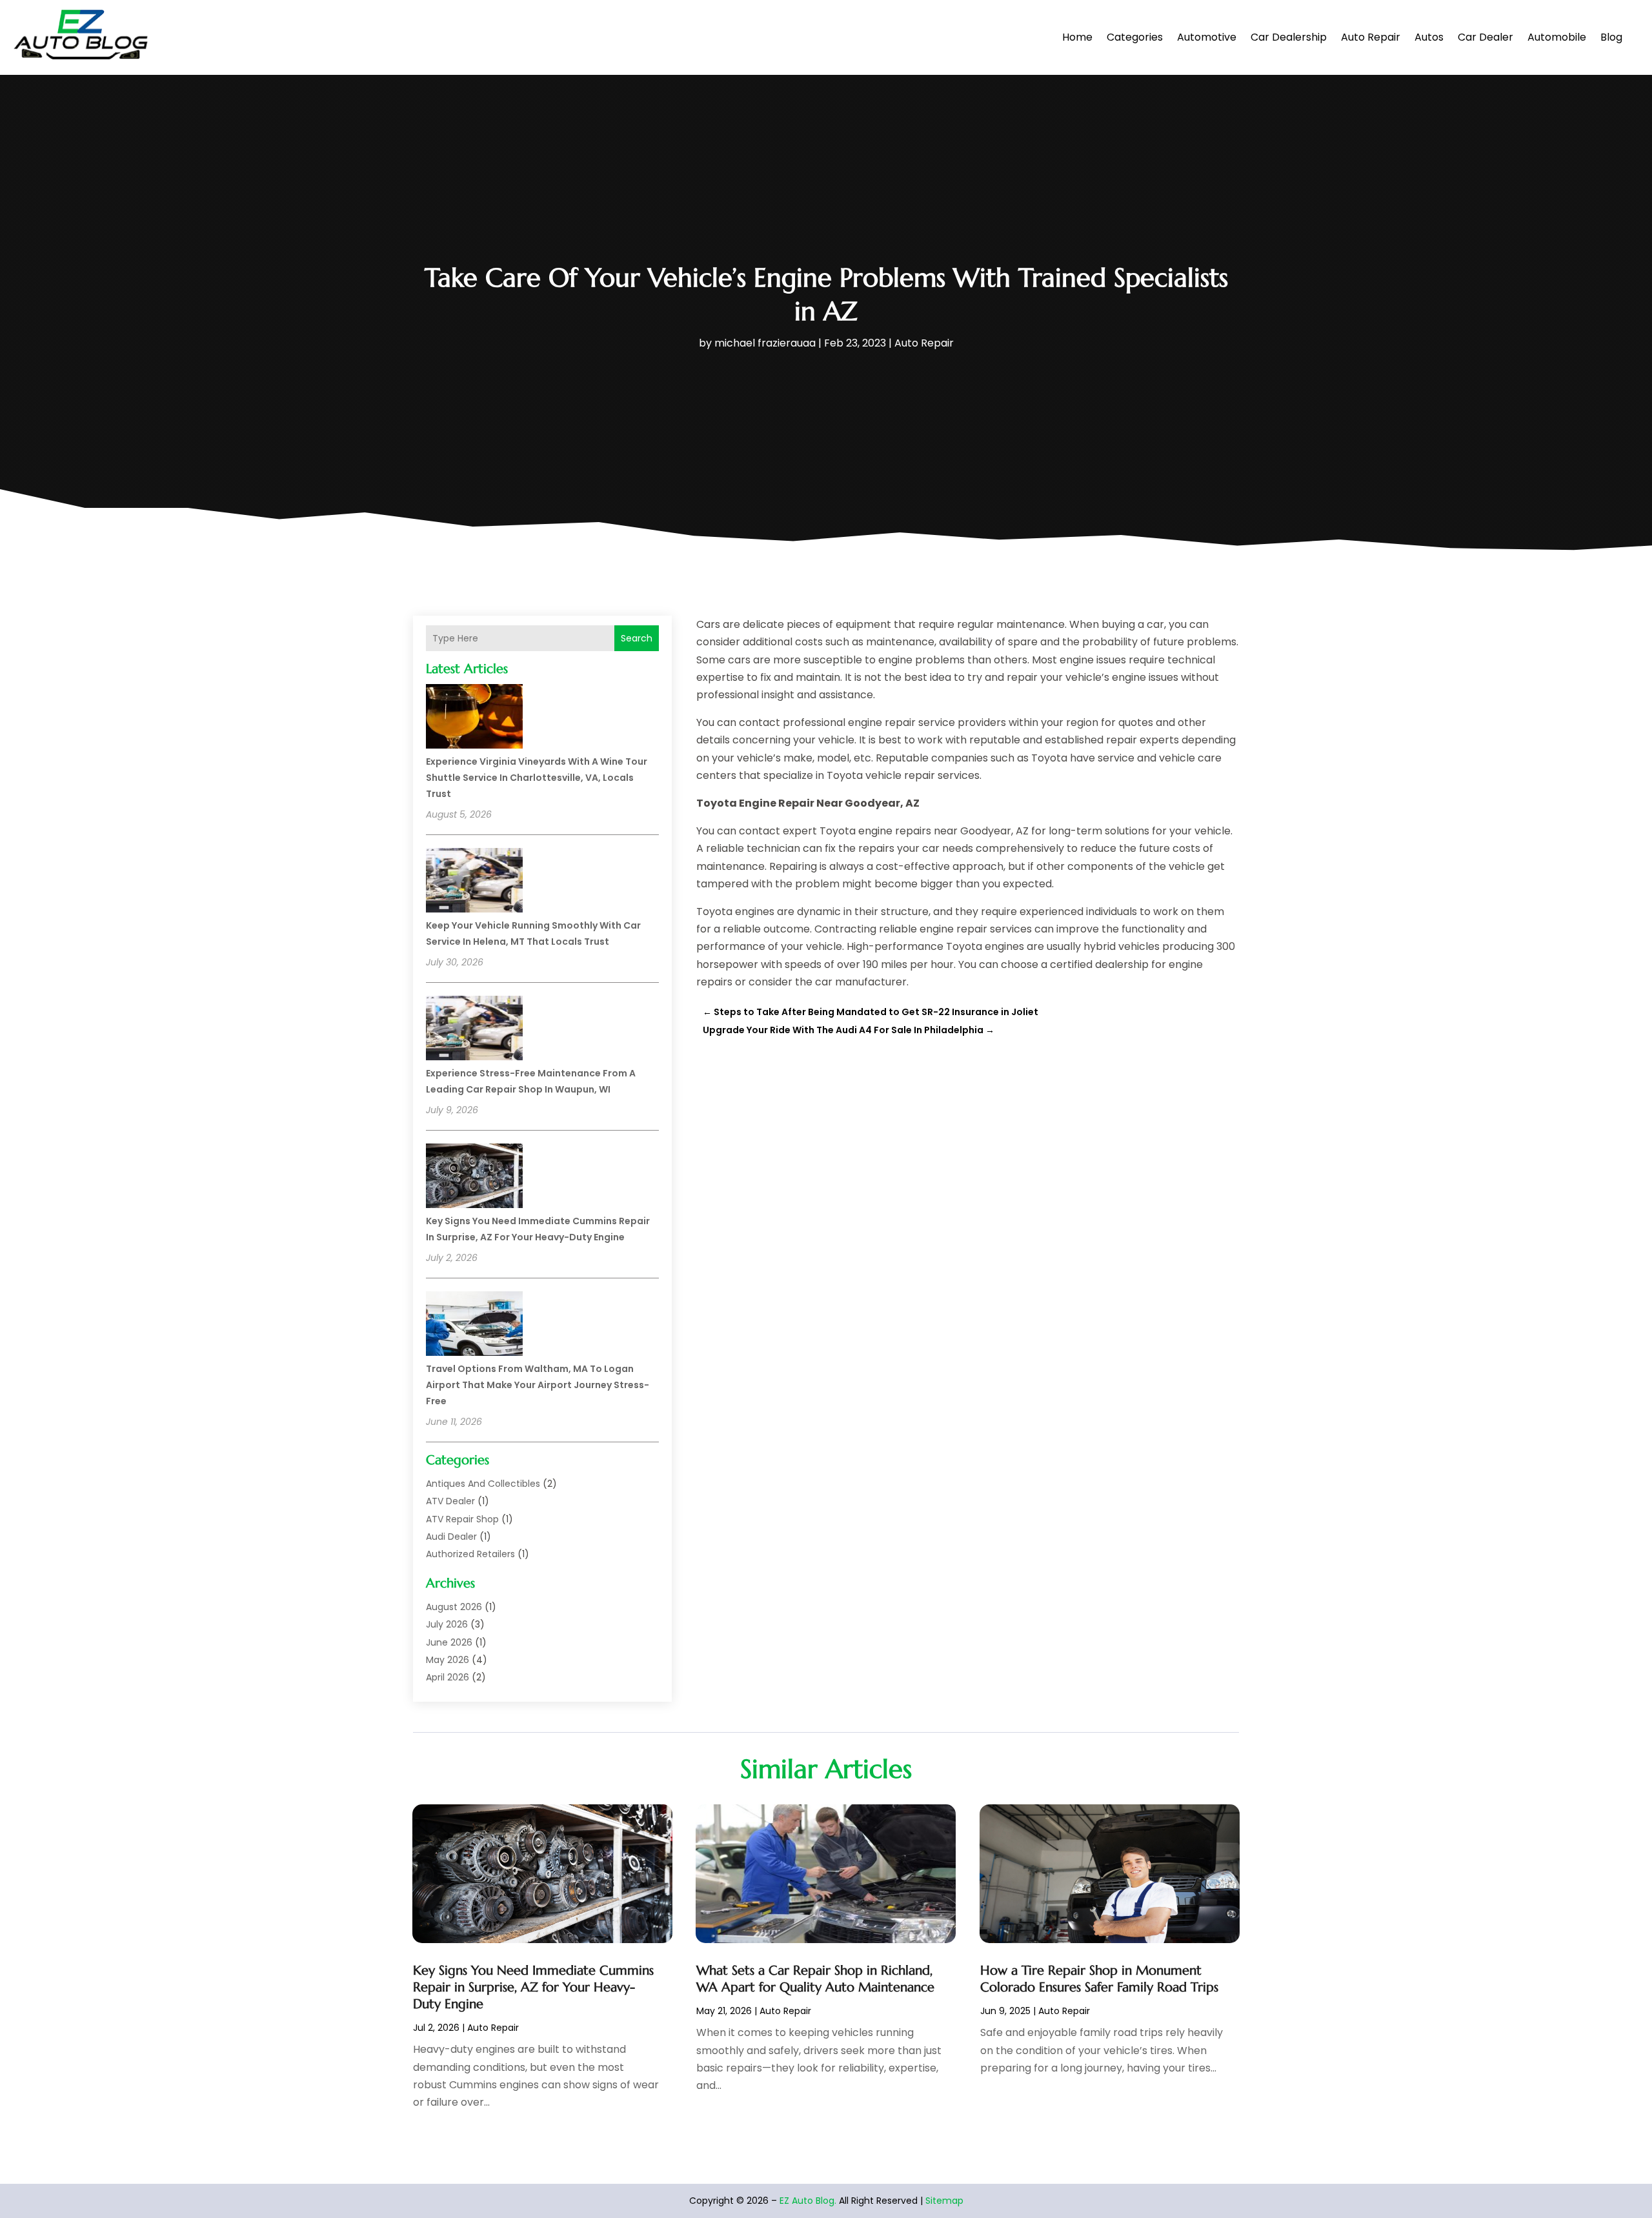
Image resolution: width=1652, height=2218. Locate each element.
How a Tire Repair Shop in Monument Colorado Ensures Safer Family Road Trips (1099, 1979)
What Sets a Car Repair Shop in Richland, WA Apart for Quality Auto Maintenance (815, 1979)
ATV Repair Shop (462, 1519)
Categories (1135, 37)
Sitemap (944, 2201)
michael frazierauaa (765, 343)
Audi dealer (451, 1537)
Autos (1429, 37)
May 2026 (448, 1660)
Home (1077, 37)
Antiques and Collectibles (483, 1484)
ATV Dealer (450, 1501)
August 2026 (454, 1607)
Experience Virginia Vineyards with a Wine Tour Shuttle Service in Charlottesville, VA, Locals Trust (537, 778)
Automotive (1207, 37)
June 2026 (449, 1642)
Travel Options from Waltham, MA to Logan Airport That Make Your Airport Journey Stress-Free (538, 1385)
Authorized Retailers (470, 1554)
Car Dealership (1289, 37)
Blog (1611, 37)
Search (637, 638)
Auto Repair (1371, 37)
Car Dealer (1486, 37)
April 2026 (448, 1677)
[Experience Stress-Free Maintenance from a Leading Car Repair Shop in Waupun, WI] (474, 1030)
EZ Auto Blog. (808, 2201)
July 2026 (447, 1624)
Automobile (1557, 37)
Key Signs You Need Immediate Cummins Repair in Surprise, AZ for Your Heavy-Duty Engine (533, 1987)
